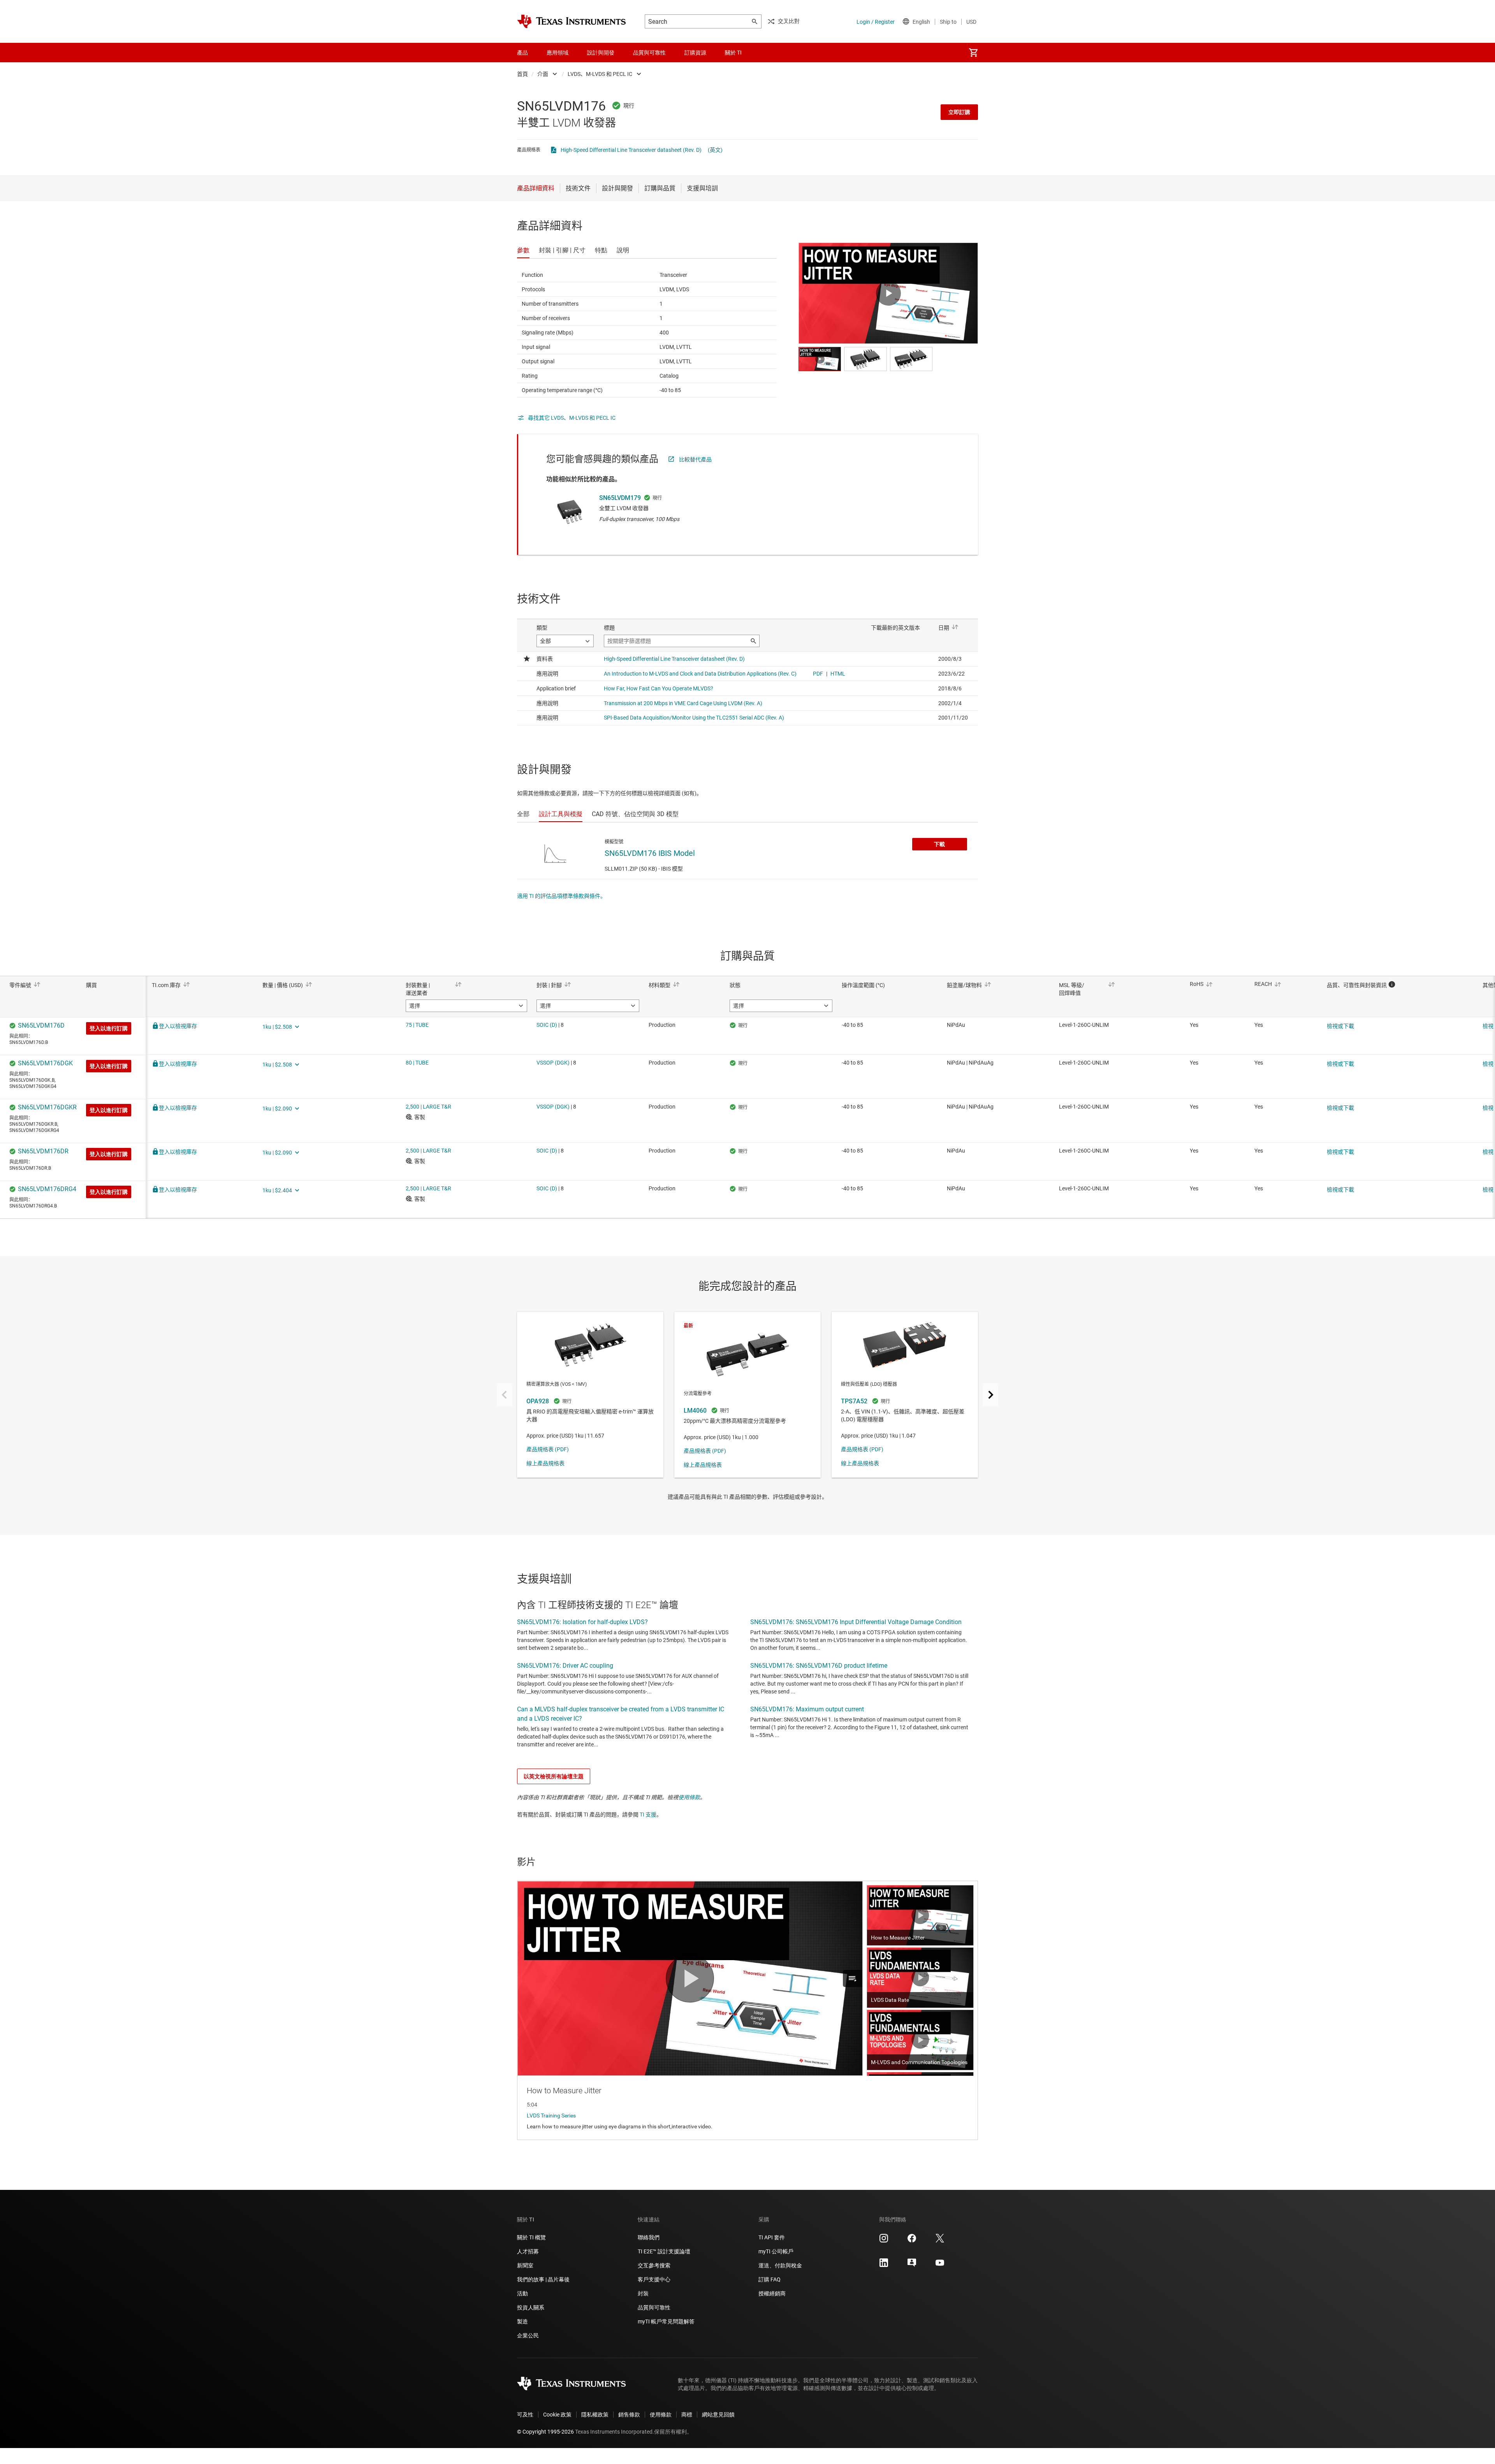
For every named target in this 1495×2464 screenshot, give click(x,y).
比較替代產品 (695, 459)
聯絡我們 (649, 2237)
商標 (687, 2415)
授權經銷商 (772, 2293)
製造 (522, 2321)
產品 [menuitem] (522, 53)
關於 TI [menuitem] (733, 53)
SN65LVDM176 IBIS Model (650, 853)
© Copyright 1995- (545, 2432)
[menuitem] (973, 53)
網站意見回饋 (718, 2415)
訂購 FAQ (769, 2279)
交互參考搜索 (654, 2265)
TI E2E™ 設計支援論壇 (664, 2251)
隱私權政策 (595, 2415)
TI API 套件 (772, 2237)
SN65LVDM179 (620, 498)
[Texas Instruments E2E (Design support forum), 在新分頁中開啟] (912, 2265)
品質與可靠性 (654, 2307)
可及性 (525, 2415)
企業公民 (528, 2336)
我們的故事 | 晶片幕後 (543, 2279)
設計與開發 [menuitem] (601, 53)
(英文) (715, 150)
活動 (522, 2293)
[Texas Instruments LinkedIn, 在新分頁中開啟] (884, 2265)
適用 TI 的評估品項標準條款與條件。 (561, 896)
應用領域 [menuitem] (558, 53)
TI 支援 (648, 1815)
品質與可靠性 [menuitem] (649, 53)
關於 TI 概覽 (531, 2237)
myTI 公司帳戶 (776, 2251)
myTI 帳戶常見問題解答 (666, 2321)
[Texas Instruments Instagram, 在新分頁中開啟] (884, 2241)
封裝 (643, 2293)
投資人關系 (531, 2307)
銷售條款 (629, 2415)
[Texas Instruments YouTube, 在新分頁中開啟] (940, 2265)
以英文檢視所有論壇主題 (554, 1776)
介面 (543, 74)
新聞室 (525, 2265)
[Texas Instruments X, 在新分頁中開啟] (940, 2241)
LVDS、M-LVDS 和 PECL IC (600, 74)
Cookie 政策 (557, 2415)
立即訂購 (959, 112)
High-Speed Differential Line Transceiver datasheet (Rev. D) (631, 150)
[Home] (572, 21)
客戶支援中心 (654, 2279)
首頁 (522, 74)
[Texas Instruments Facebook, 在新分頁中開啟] (912, 2241)
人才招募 (528, 2251)
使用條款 (689, 1797)
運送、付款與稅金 (780, 2265)
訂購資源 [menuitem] (695, 53)
